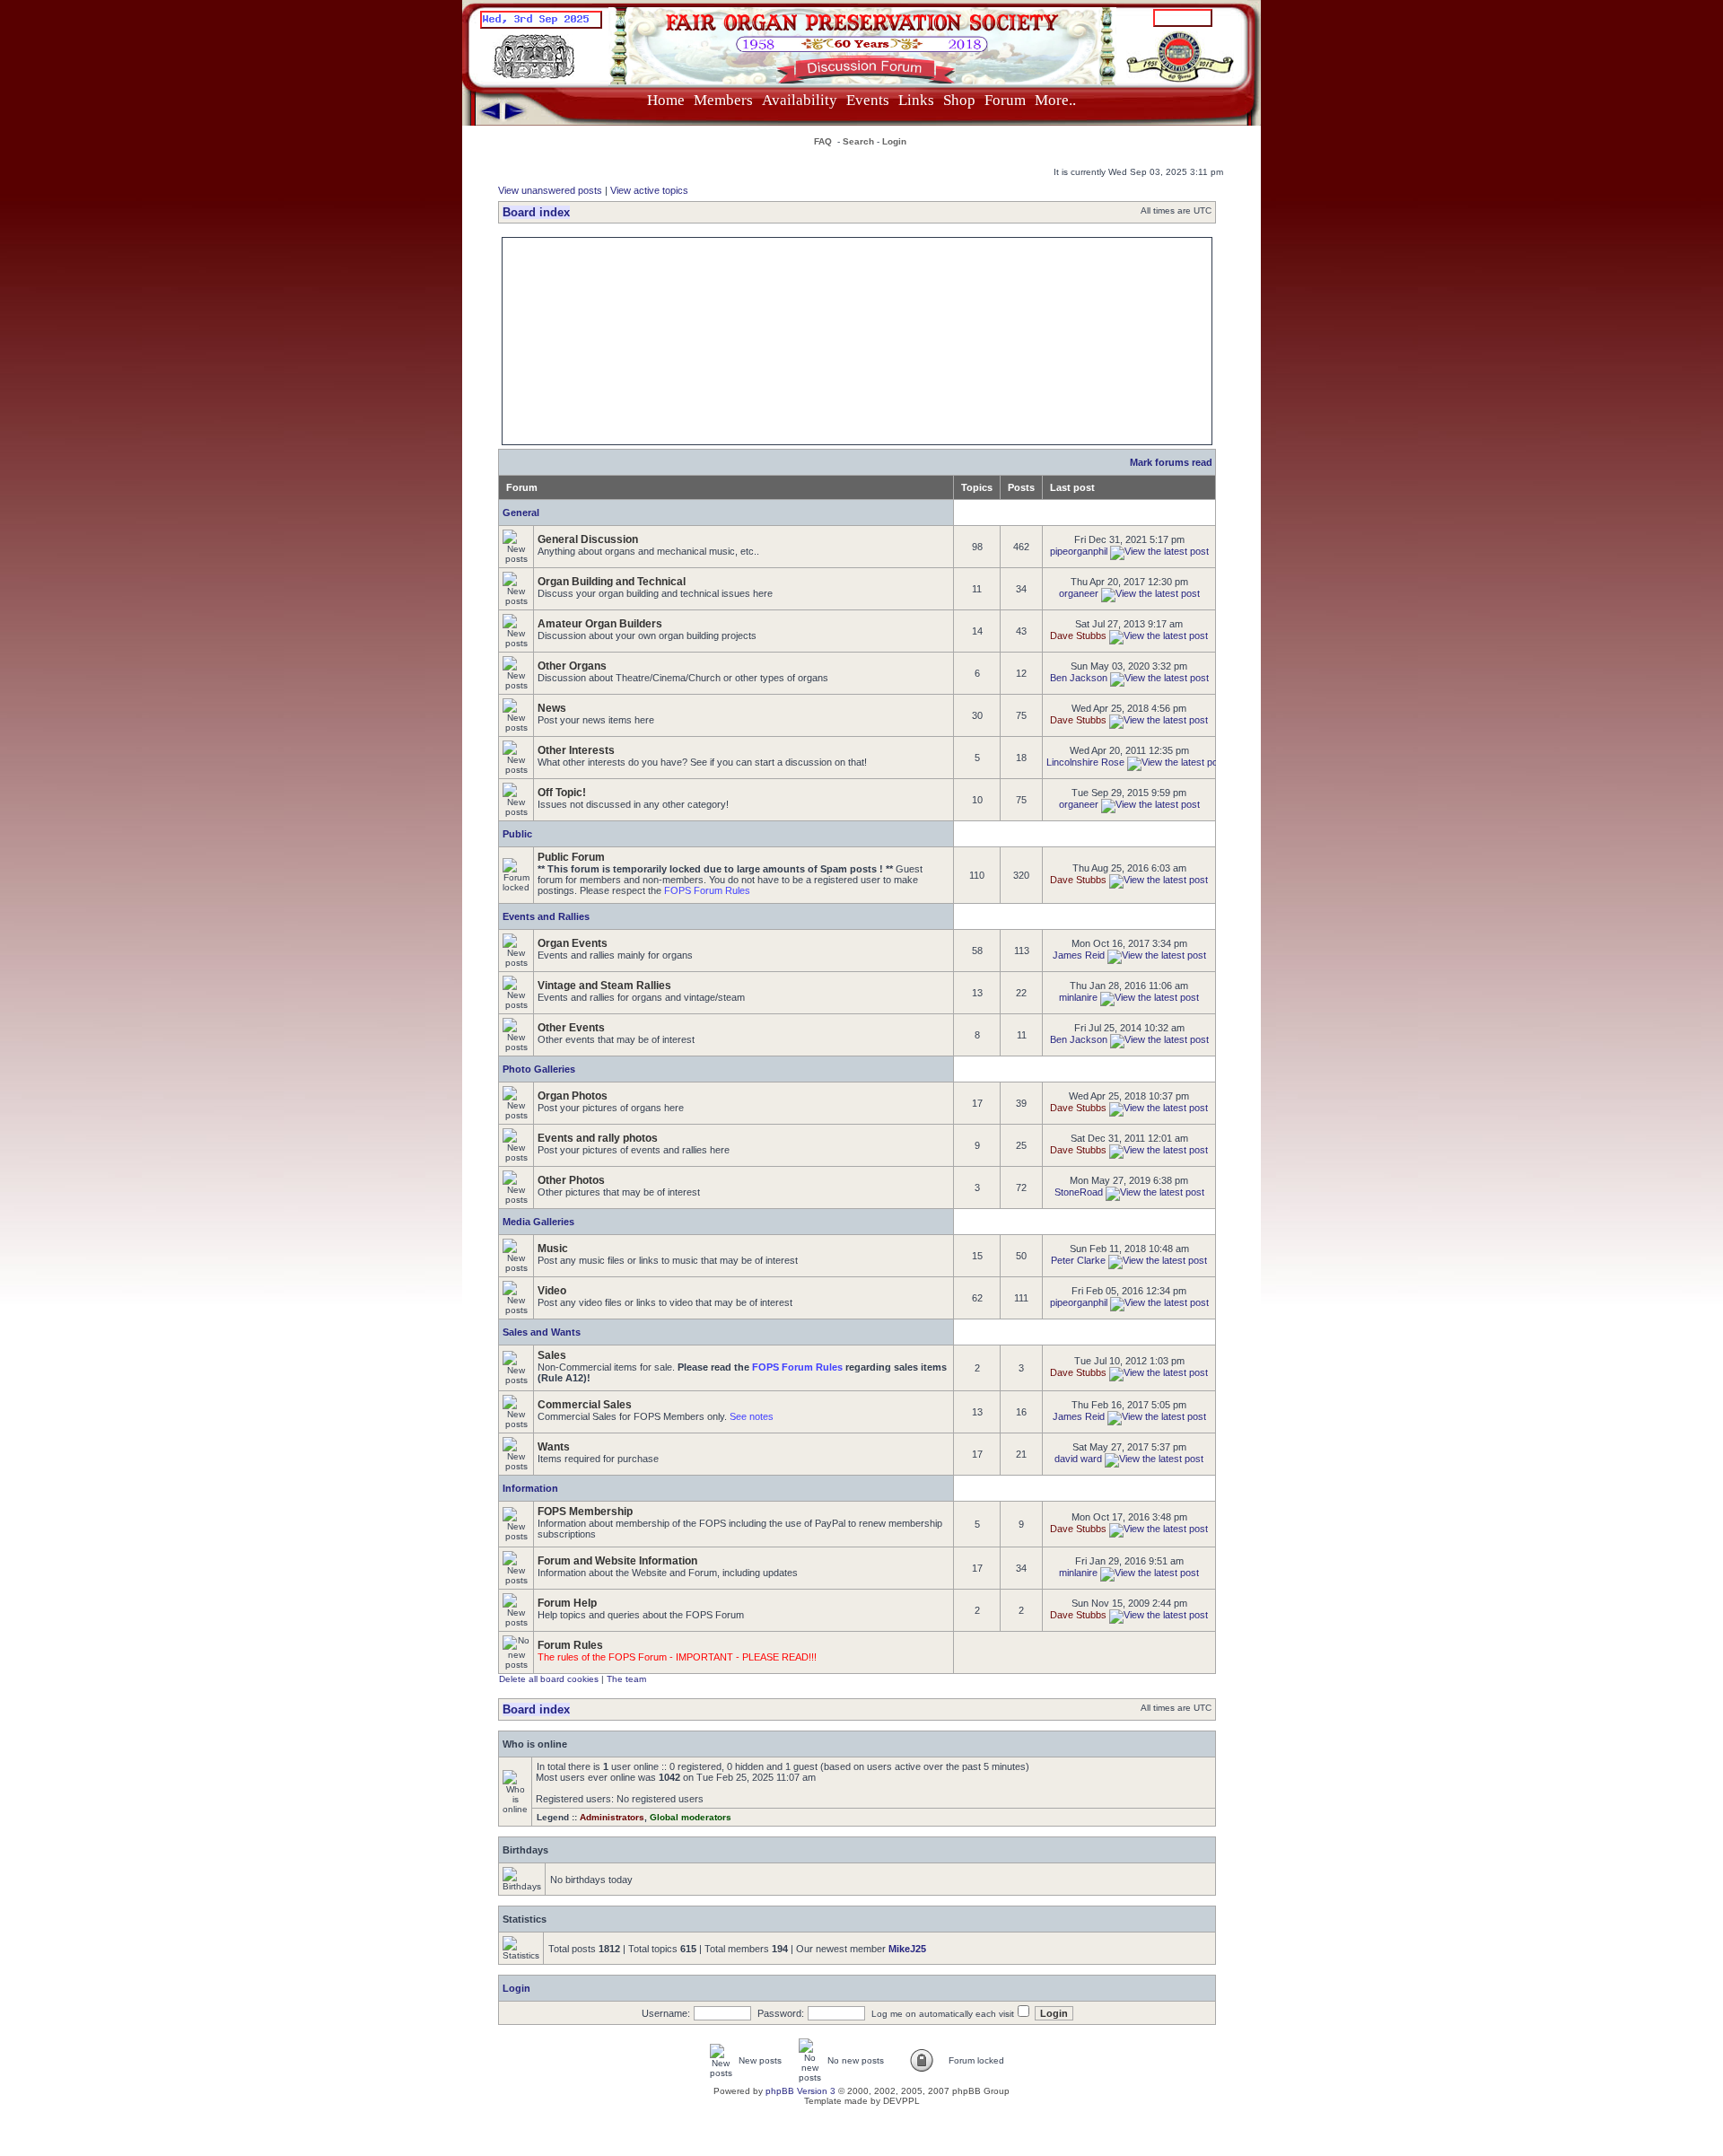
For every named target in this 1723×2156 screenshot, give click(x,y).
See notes (752, 1416)
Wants (554, 1447)
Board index (536, 212)
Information (530, 1488)
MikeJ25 (907, 1949)
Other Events (571, 1028)
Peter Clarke (1078, 1260)
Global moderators (691, 1817)
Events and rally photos (598, 1138)
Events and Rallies (546, 916)
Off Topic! (562, 793)
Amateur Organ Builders (600, 624)
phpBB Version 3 (800, 2091)
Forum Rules (570, 1645)
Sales (552, 1355)
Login (894, 141)
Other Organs (572, 666)
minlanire (1078, 997)
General (521, 513)
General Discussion (588, 539)
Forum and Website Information (617, 1561)
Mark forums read (1171, 462)
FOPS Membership (585, 1512)
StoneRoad (1079, 1192)
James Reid (1079, 955)
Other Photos (571, 1180)
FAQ (823, 141)
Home (666, 100)
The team (626, 1679)
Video (552, 1291)
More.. (1055, 100)
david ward (1078, 1459)
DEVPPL (901, 2101)
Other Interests (576, 750)
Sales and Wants (542, 1332)
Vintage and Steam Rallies (604, 986)
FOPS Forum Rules (707, 890)
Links (916, 100)
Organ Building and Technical (612, 582)
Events (868, 100)
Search (858, 141)
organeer (1079, 593)
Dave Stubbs (1078, 635)
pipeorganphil (1079, 551)
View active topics (649, 190)
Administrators (612, 1817)
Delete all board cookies (549, 1679)
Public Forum (571, 857)
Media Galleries (538, 1222)
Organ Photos (573, 1096)
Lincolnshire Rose (1085, 762)
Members (723, 100)
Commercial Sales (585, 1405)
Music (553, 1249)
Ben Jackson (1079, 678)
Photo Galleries (539, 1069)
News (552, 708)
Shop (959, 100)
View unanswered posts (550, 190)
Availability (800, 100)
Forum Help (567, 1603)
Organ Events (573, 943)
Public (517, 834)
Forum (1005, 100)
